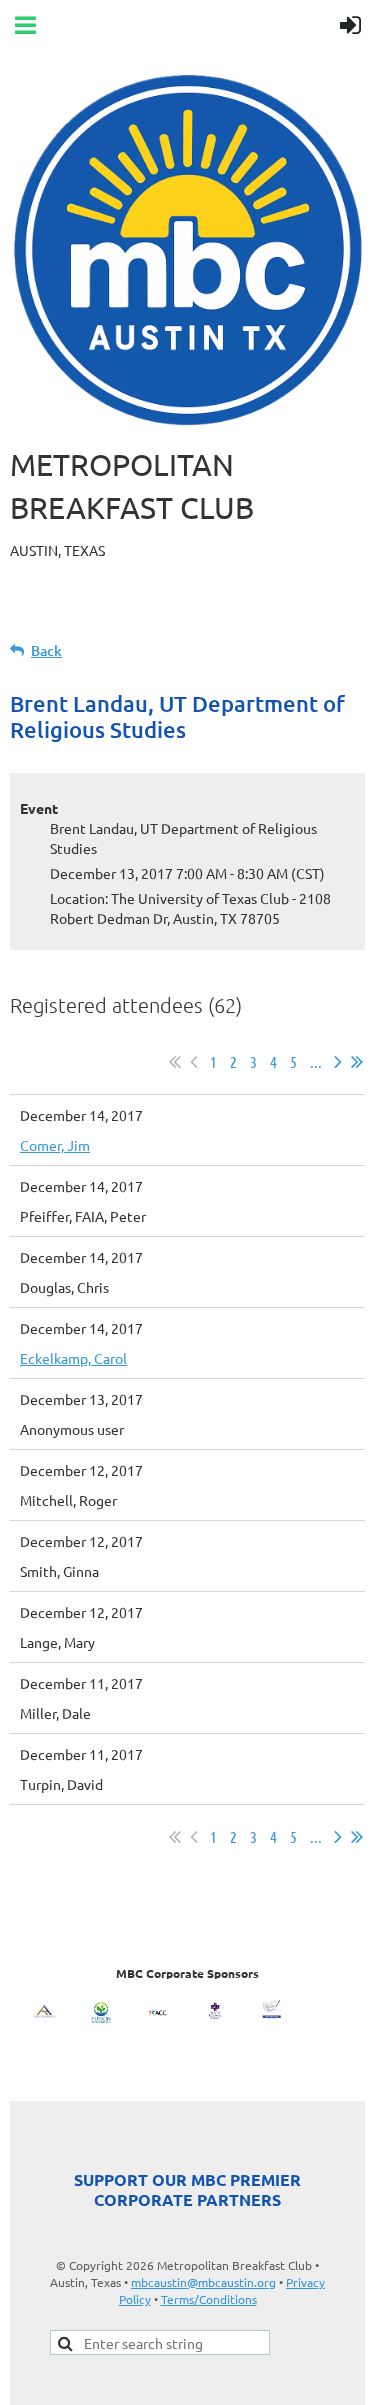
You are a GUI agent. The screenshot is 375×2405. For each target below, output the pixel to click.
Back (46, 650)
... (316, 1061)
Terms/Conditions (209, 2299)
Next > (338, 1062)
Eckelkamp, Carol (73, 1358)
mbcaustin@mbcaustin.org (203, 2282)
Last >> (357, 1062)
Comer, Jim (55, 1145)
